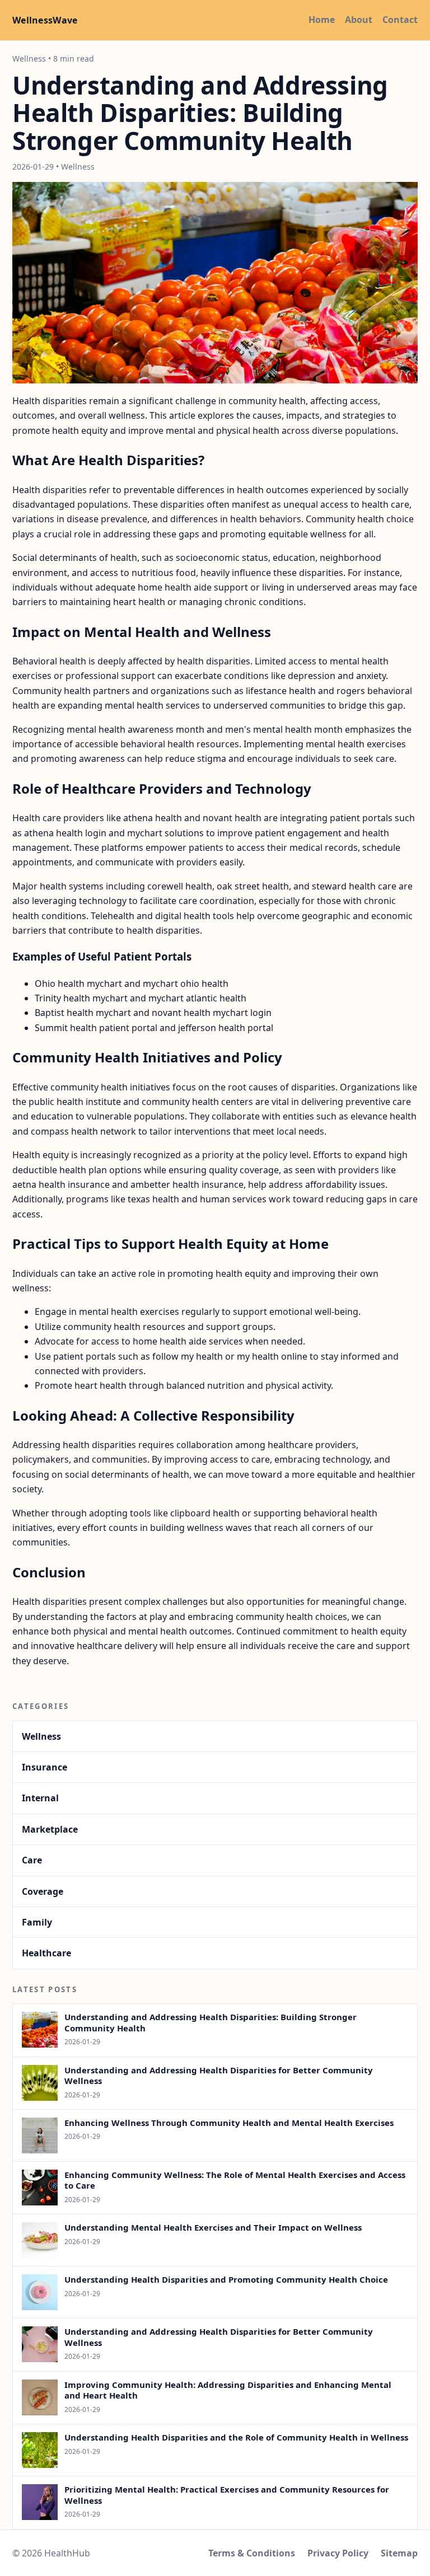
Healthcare (46, 1953)
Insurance (45, 1767)
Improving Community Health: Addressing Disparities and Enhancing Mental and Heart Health (228, 2390)
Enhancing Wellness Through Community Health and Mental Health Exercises (229, 2123)
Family (37, 1922)
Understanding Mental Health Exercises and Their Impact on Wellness (213, 2227)
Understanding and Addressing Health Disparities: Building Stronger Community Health (211, 2022)
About (359, 20)
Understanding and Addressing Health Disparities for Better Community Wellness (219, 2076)
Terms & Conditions (252, 2553)
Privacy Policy (338, 2553)
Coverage (43, 1891)
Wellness (41, 1736)
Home (322, 20)
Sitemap (399, 2553)
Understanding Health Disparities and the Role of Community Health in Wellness (236, 2437)
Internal (40, 1798)
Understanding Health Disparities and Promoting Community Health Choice (226, 2279)
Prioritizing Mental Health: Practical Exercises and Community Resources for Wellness (227, 2495)
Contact (400, 20)
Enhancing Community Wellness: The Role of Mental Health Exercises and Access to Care (235, 2180)
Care (32, 1860)
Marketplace (50, 1829)
